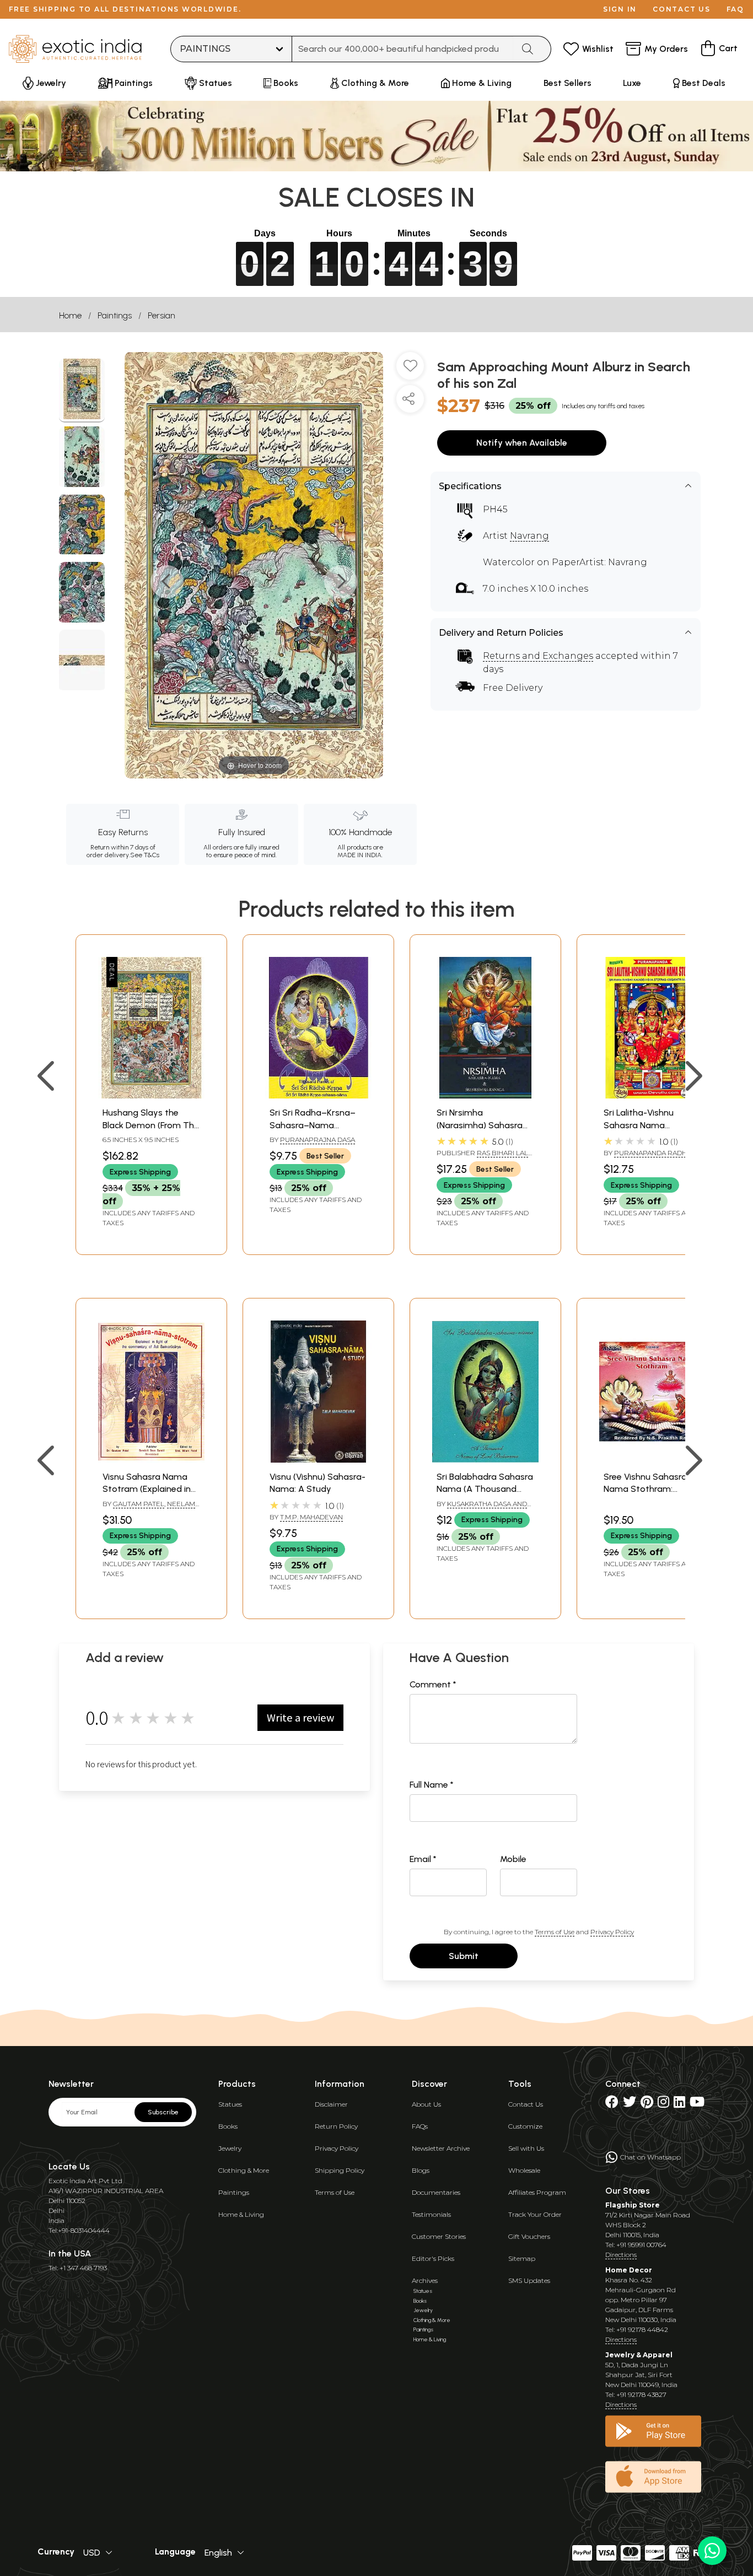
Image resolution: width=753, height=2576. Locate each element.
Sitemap (522, 2258)
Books (228, 2126)
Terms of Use (555, 1932)
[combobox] (403, 49)
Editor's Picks (433, 2258)
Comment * (433, 1684)
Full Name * (432, 1785)
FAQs (420, 2126)
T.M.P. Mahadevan (311, 1517)
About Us (426, 2104)
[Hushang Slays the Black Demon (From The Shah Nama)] (151, 1095)
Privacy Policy (612, 1932)
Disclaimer (331, 2104)
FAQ (735, 9)
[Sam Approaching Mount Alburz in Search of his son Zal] (82, 391)
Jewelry (230, 2148)
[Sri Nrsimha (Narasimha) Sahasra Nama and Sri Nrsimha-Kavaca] (485, 1095)
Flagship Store (633, 2205)
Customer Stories (439, 2236)
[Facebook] (612, 2104)
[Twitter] (630, 2104)
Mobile (513, 1859)
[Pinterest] (647, 2104)
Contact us (682, 9)
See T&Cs (145, 855)
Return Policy (336, 2126)
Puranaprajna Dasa (318, 1140)
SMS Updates (529, 2280)
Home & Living (241, 2214)
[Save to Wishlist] (410, 370)
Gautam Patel (139, 1504)
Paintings (115, 315)
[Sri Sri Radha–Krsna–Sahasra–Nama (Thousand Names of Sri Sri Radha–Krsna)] (318, 1095)
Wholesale (524, 2170)
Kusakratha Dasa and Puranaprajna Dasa (482, 1508)
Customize (525, 2126)
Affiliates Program (537, 2192)
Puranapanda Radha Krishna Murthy (647, 1157)
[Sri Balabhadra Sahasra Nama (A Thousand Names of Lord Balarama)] (485, 1460)
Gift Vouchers (529, 2236)
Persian (162, 315)
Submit (464, 1956)
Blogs (421, 2170)
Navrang (529, 536)
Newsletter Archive (441, 2148)
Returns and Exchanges (538, 656)
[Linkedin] (679, 2104)
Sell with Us (526, 2148)
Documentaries (436, 2192)
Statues (230, 2104)
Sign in (620, 9)
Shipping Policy (340, 2170)
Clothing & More (244, 2170)
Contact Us (526, 2104)
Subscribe (163, 2112)
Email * (423, 1859)
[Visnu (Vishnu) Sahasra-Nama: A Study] (318, 1460)
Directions (621, 2255)
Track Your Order (535, 2214)
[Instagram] (663, 2104)
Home (70, 315)
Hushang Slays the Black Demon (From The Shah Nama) (151, 1125)
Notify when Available (522, 443)
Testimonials (431, 2214)
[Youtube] (697, 2104)
